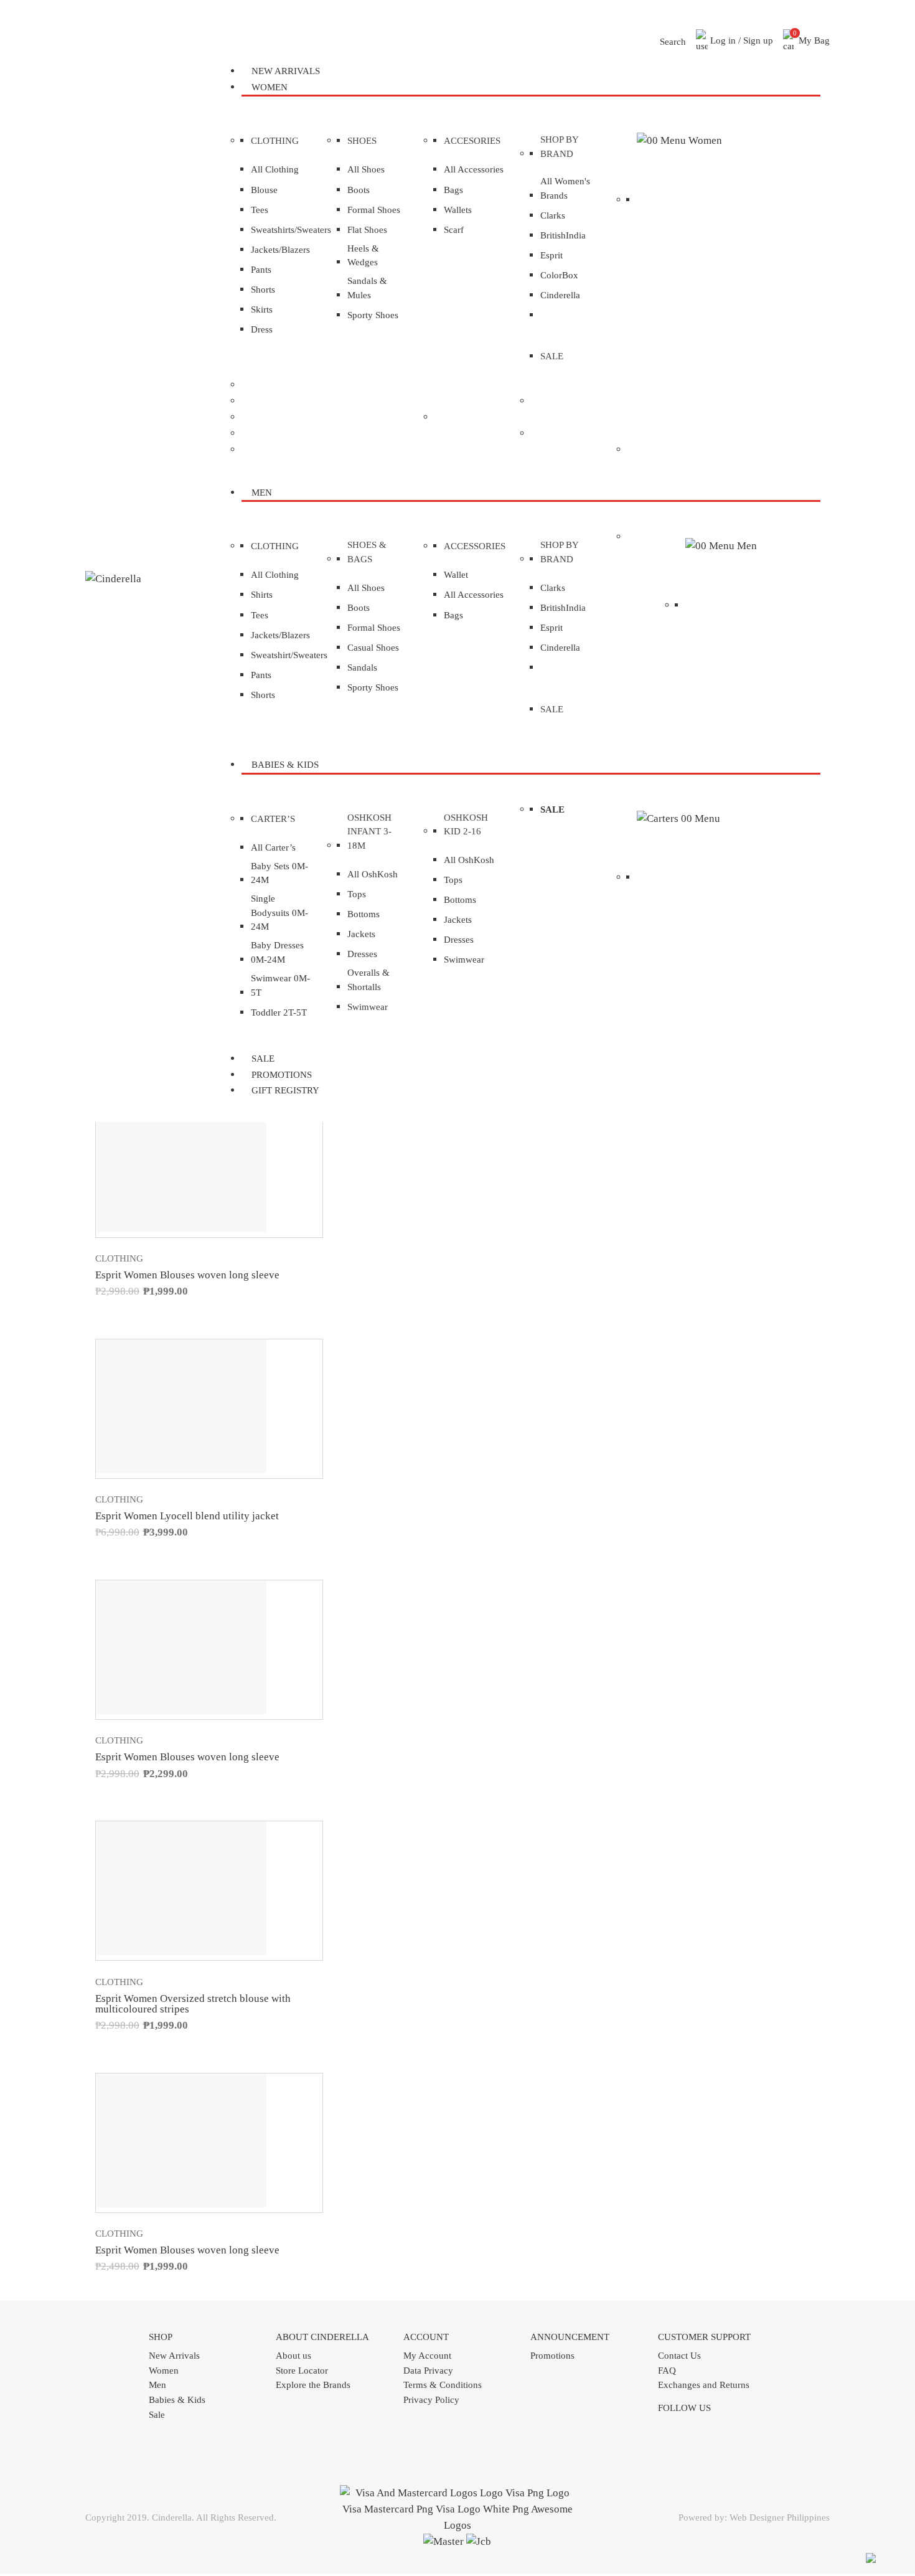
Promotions (552, 2356)
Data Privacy (428, 2371)
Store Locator (302, 2371)
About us (293, 2356)
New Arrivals (174, 2356)
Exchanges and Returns (704, 2385)
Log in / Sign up (740, 40)
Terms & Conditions (443, 2385)
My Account (427, 2356)
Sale (157, 2415)
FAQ (667, 2371)
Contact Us (679, 2356)
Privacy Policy (431, 2400)
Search (672, 42)
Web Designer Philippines (780, 2517)
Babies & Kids (177, 2400)
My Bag (812, 37)
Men (157, 2385)
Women (164, 2371)
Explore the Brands (313, 2385)
